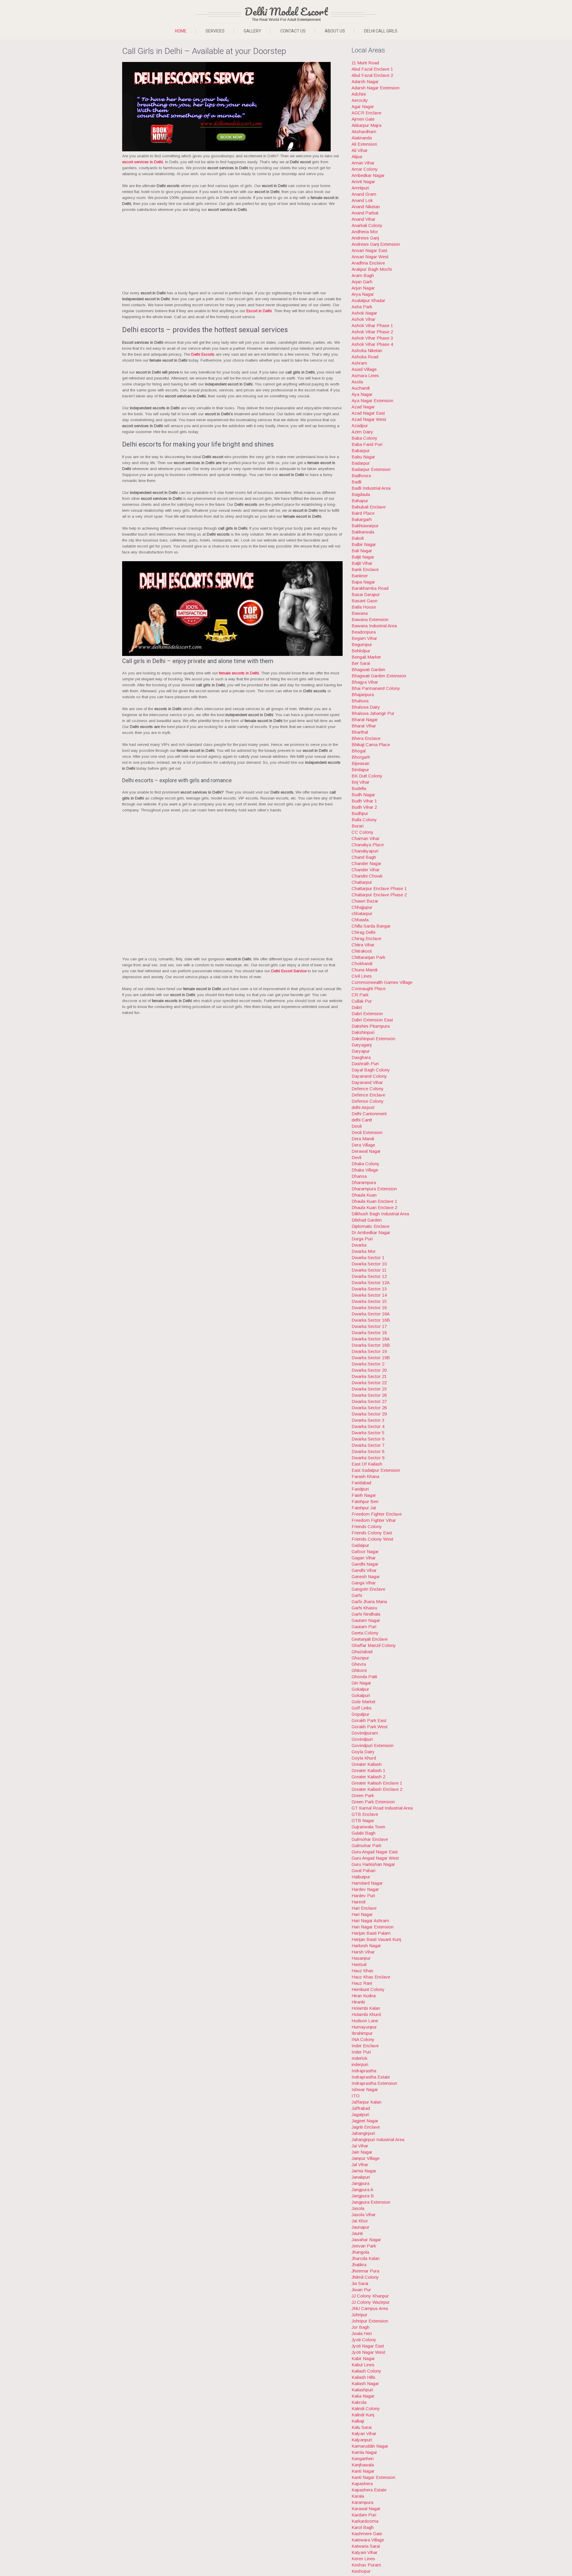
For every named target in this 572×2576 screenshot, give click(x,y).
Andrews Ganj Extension (376, 244)
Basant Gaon (365, 601)
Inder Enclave (365, 2046)
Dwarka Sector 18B (371, 1345)
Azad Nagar (363, 407)
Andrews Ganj (365, 238)
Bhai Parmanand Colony (376, 688)
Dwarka (359, 1245)
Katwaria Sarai (366, 2546)
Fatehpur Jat (364, 1508)
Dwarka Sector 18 (369, 1333)
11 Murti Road (365, 63)
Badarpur (361, 463)
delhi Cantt (362, 1120)
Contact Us (293, 31)
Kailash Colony (366, 2371)
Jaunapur (360, 2227)
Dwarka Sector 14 (369, 1295)
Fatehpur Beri (365, 1501)
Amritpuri (360, 188)
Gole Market (363, 1702)
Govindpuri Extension (373, 1745)
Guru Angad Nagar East (375, 1852)
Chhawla (360, 920)
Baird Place (363, 513)
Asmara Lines (365, 375)
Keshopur (361, 2571)
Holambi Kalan (366, 2008)
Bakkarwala (363, 532)
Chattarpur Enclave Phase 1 (379, 888)
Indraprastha (364, 2071)
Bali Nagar (362, 551)
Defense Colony (368, 1101)
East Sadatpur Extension (376, 1470)
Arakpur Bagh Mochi (372, 269)
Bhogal (359, 751)
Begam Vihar (364, 638)
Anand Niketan (366, 207)
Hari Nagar (362, 1914)
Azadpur (360, 426)
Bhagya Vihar (365, 682)
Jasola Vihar (364, 2215)
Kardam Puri (364, 2515)
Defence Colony (368, 1089)
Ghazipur (360, 1658)
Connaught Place (369, 988)
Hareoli (359, 1902)
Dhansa (359, 1176)
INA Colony (363, 2039)
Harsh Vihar (363, 1952)
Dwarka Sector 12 (369, 1276)
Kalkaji (358, 2421)
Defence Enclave (368, 1095)
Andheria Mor (365, 232)
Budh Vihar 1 (364, 801)
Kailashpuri (362, 2390)
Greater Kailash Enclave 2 (377, 1789)
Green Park (363, 1795)
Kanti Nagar (363, 2471)
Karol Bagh (363, 2527)
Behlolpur (361, 651)
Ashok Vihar (363, 319)
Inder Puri (361, 2052)
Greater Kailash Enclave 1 (377, 1783)
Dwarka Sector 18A (371, 1339)
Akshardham (364, 132)
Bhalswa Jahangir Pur (373, 713)
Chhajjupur (362, 907)
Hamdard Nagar (367, 1883)
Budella (359, 788)
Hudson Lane (365, 2021)
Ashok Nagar (364, 313)
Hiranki (358, 2002)
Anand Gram (364, 194)
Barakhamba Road (370, 588)
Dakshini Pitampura (371, 1026)
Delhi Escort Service (289, 971)
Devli (356, 1157)
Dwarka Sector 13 (369, 1289)
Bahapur (360, 501)
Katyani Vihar (365, 2552)
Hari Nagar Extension (373, 1927)
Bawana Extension (370, 619)
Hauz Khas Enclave (371, 1977)
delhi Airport (363, 1107)
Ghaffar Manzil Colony (374, 1645)
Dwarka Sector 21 (369, 1376)
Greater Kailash (367, 1764)
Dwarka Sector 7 (368, 1445)
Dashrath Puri (365, 1064)
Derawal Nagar (366, 1151)
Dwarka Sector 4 (368, 1426)
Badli (356, 482)
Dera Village (363, 1145)
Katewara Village (368, 2540)
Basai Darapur (366, 594)
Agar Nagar (363, 106)
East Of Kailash (367, 1464)
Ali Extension (364, 144)
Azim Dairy (362, 432)
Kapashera (362, 2484)
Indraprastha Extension (374, 2083)
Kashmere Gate (367, 2534)
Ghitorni (359, 1670)
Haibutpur (361, 1877)
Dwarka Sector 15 (369, 1301)
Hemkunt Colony (368, 1989)
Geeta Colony (365, 1633)
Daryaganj (362, 1045)
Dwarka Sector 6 (368, 1439)
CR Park (360, 995)
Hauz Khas (362, 1971)
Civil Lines (362, 976)
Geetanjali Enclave (370, 1639)
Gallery (252, 31)
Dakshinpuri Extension (373, 1039)
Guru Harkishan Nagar (373, 1864)
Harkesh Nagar (366, 1946)
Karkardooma (365, 2521)
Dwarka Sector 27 (369, 1401)
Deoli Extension (367, 1132)
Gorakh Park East (369, 1720)
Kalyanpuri (362, 2440)
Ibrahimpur (362, 2033)
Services (215, 31)
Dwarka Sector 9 (368, 1458)
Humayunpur (364, 2027)
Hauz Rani (362, 1983)
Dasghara (361, 1057)
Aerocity (360, 100)
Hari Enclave (364, 1908)
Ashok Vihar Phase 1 (372, 325)
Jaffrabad (361, 2108)
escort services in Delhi (143, 162)
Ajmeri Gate (363, 119)
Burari (357, 826)
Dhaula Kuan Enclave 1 (374, 1201)
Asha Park (362, 307)
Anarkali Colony (367, 225)
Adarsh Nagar (365, 81)
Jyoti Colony (364, 2340)
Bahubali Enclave (369, 507)
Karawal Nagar (366, 2509)
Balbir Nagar (364, 544)
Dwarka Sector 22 (369, 1383)
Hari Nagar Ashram (370, 1921)
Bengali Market (366, 657)
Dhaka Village (365, 1170)
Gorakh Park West (370, 1727)
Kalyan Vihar (364, 2433)
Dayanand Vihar (367, 1082)
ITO (356, 2096)
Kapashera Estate (369, 2490)
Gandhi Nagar (365, 1564)
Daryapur (361, 1051)
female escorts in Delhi (239, 673)
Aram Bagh (363, 275)
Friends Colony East (372, 1533)
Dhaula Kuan (364, 1195)
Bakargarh (362, 519)
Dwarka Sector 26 (369, 1395)
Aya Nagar (362, 394)
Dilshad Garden (367, 1220)
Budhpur (360, 813)
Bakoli (358, 538)
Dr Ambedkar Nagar (371, 1232)
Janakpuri (361, 2177)
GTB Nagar (363, 1820)
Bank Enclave (365, 569)
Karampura (362, 2502)
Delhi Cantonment (369, 1114)
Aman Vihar (363, 163)
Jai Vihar (360, 2146)
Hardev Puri (363, 1896)
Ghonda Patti (364, 1677)
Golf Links (362, 1708)
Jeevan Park (364, 2246)
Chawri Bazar (365, 901)
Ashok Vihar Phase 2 (372, 332)
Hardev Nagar (365, 1889)
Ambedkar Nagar (368, 175)
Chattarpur (362, 882)
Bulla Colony (364, 820)
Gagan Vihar (364, 1558)
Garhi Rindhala (366, 1614)
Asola (357, 382)
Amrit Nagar (363, 182)
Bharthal (360, 732)
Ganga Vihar (364, 1583)
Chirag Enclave (366, 938)
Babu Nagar (363, 457)
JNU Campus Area (370, 2308)
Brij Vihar (360, 782)
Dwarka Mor (364, 1251)
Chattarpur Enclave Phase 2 (379, 895)
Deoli (357, 1126)
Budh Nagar (363, 795)
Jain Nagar (362, 2152)
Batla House (364, 607)
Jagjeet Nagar (365, 2121)
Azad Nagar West (369, 419)
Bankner (360, 576)
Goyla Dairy (363, 1752)
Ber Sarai (361, 663)
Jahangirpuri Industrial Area (378, 2139)
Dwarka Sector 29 (369, 1414)
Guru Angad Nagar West (375, 1858)
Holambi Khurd (366, 2014)
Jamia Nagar (364, 2171)
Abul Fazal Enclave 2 (372, 75)
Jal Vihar (360, 2164)
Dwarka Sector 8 (368, 1451)
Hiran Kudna (364, 1996)
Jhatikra (359, 2265)
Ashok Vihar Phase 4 (372, 344)
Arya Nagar (363, 294)
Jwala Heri (362, 2333)
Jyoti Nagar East (368, 2346)
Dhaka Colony (366, 1164)
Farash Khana (365, 1476)
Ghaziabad (362, 1652)
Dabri (357, 1007)
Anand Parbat (365, 213)
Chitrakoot (362, 951)
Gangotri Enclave (368, 1589)
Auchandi (361, 388)
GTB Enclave (365, 1814)
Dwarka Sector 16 (369, 1308)
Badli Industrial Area (371, 488)
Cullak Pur (362, 1001)
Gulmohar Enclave (370, 1839)
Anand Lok (362, 200)
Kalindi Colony (366, 2408)
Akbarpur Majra (366, 125)
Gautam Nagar (366, 1620)
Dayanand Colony (369, 1076)
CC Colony (363, 832)
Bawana (360, 613)
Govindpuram (365, 1733)
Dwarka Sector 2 (368, 1364)
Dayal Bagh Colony (371, 1070)
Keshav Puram (366, 2565)
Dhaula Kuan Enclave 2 (374, 1207)
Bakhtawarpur (365, 526)
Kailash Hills (363, 2377)
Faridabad (361, 1483)
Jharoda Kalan (366, 2258)
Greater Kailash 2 (368, 1777)
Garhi (357, 1595)
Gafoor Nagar (365, 1551)
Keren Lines (363, 2559)
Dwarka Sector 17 (369, 1326)
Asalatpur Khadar (368, 300)
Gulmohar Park (366, 1845)
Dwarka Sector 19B (371, 1358)
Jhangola (360, 2252)
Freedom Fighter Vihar (374, 1520)
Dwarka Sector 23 (369, 1389)
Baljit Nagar (363, 557)
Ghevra (359, 1664)
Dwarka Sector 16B (371, 1320)
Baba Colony (365, 438)
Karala (358, 2496)
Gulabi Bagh (363, 1833)
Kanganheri (363, 2458)
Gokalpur (360, 1689)
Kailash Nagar (365, 2383)
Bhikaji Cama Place (371, 745)
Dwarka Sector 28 (369, 1408)
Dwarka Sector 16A (371, 1314)
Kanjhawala (363, 2465)
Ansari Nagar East (369, 250)
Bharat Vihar (364, 726)
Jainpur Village (366, 2158)
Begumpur (362, 644)
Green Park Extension (373, 1802)
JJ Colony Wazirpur (371, 2302)
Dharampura (364, 1182)
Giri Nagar (361, 1683)
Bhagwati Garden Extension (379, 676)
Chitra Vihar (363, 945)
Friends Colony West (372, 1539)
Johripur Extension (370, 2321)
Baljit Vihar (362, 563)
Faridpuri (360, 1489)
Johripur (359, 2315)
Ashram (359, 363)
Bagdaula (361, 494)
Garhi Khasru (364, 1608)
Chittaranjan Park (368, 957)
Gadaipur (360, 1545)
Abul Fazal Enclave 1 (372, 69)
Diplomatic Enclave (370, 1226)
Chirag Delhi (363, 932)
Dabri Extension (367, 1014)
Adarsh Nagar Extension (376, 88)
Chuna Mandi (365, 970)
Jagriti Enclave (366, 2127)
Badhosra (361, 476)
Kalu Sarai (362, 2427)
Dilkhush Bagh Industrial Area (380, 1214)
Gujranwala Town (368, 1827)
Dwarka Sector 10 (369, 1264)
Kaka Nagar (363, 2396)
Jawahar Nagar (366, 2240)
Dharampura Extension (374, 1189)
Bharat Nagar (365, 720)
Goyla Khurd (364, 1758)
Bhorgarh (361, 757)
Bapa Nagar (363, 582)
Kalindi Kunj (363, 2415)
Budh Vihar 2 (364, 807)
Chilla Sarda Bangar (371, 926)
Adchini (359, 94)
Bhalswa (360, 701)
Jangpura (360, 2183)
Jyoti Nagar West (368, 2352)
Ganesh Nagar (366, 1576)
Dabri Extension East (372, 1020)
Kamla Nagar (364, 2452)
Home (181, 31)
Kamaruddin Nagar (370, 2446)
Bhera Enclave (366, 738)
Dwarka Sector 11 (369, 1270)
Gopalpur (360, 1714)
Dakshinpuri (363, 1032)
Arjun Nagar (363, 288)
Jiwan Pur (361, 2290)
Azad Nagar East (368, 413)
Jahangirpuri (363, 2133)
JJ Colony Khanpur (370, 2296)
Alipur (357, 157)
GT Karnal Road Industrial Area (382, 1808)
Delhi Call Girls (381, 31)
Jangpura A (362, 2190)
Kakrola (359, 2402)
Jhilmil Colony (365, 2277)
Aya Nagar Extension (372, 400)
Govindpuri (362, 1739)
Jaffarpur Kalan (366, 2102)
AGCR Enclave (366, 113)
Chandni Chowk (367, 876)
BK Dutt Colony (367, 776)
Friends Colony (367, 1526)
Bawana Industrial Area (374, 626)
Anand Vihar (363, 219)
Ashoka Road (365, 357)
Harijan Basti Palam (371, 1933)
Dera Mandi (363, 1139)
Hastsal (359, 1964)
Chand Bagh (364, 857)
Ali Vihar (360, 150)
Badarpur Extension (371, 469)
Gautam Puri (364, 1627)
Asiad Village (364, 369)
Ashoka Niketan (367, 350)
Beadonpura (364, 632)
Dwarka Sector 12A (371, 1282)
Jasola (358, 2208)
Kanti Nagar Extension (373, 2477)
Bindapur (360, 770)
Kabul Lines (363, 2365)
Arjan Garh (362, 282)
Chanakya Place (368, 845)
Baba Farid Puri (367, 444)
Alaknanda (362, 138)
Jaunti (357, 2233)
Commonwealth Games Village (382, 982)
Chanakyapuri (365, 851)
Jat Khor (360, 2221)
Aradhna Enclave (368, 263)
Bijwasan (360, 763)
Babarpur (361, 451)
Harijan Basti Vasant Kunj (376, 1939)
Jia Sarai (360, 2283)
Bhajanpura (363, 694)
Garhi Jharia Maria (369, 1602)
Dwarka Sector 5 (368, 1433)
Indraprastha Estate (371, 2077)
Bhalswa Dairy (366, 707)
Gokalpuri (361, 1695)
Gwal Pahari (363, 1870)
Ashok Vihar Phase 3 (372, 338)
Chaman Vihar (366, 838)
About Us (335, 31)
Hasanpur (361, 1958)
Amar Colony (365, 169)
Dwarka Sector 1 (368, 1257)
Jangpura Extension (371, 2202)
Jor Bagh (360, 2327)
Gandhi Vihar (364, 1570)
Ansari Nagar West (370, 257)
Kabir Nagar (363, 2358)
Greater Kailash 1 (368, 1770)
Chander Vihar (366, 870)
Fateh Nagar (364, 1495)
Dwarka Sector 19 (369, 1351)
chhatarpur (362, 913)
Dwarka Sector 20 (369, 1370)
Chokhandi (362, 963)
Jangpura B (363, 2196)
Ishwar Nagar (365, 2089)
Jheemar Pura (365, 2271)
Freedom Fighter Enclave (377, 1514)
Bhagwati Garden (368, 669)
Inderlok (359, 2058)
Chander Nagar (366, 863)
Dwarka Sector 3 (368, 1420)
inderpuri (360, 2064)
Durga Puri (362, 1239)
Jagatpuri (360, 2114)
